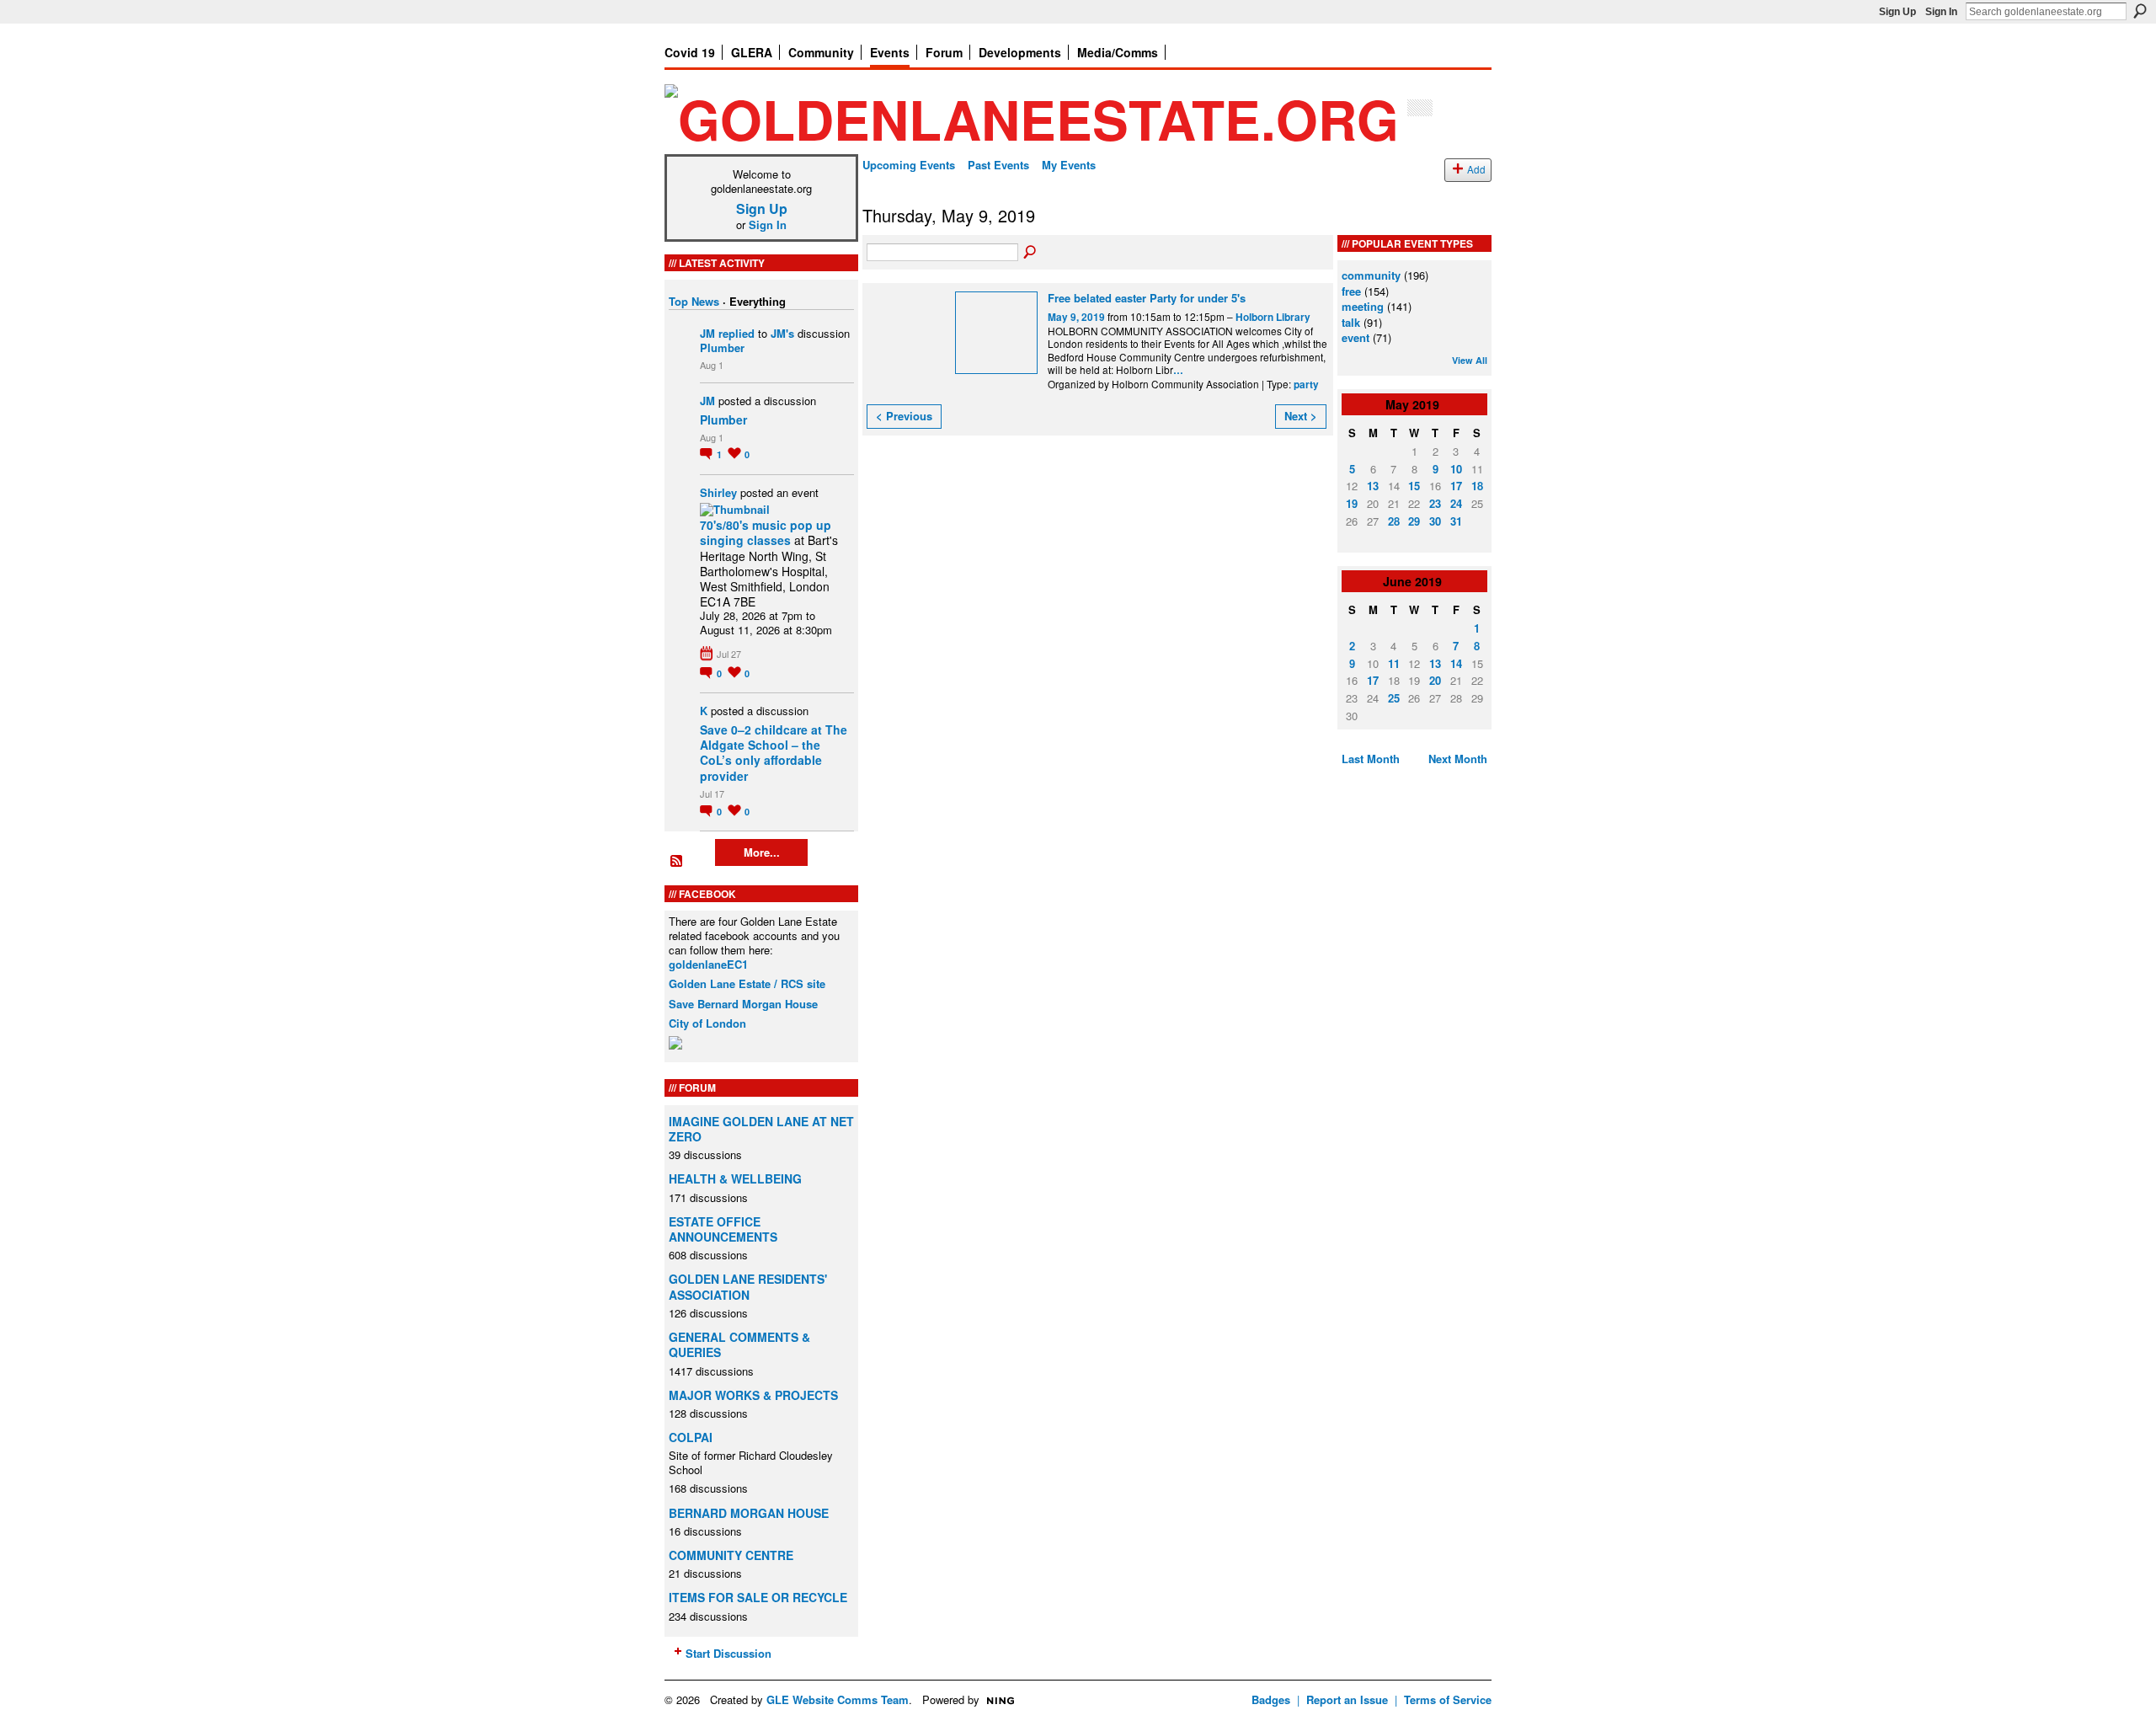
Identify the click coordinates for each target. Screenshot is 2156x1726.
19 (1352, 503)
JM (707, 333)
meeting (1363, 306)
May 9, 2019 (1076, 317)
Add (1476, 169)
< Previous (904, 416)
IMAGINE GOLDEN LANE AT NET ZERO (761, 1129)
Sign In (1941, 12)
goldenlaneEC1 (708, 964)
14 (1456, 663)
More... (762, 852)
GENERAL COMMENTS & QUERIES (739, 1344)
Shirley (718, 492)
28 (1394, 521)
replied (736, 333)
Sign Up (1897, 12)
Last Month (1371, 759)
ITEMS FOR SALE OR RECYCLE (758, 1597)
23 (1435, 503)
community (1371, 275)
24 (1456, 503)
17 (1456, 486)
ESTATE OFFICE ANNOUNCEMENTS (723, 1229)
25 (1394, 698)
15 (1414, 486)
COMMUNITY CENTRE (731, 1555)
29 (1414, 521)
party (1306, 385)
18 (1477, 486)
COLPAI (691, 1437)
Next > (1301, 416)
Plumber (722, 347)
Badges (1271, 1699)
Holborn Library (1273, 317)
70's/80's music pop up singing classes (766, 532)
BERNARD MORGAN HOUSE (749, 1513)
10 (1456, 469)
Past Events (998, 165)
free (1351, 291)
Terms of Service (1448, 1699)
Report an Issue (1347, 1699)
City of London (707, 1023)
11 (1394, 663)
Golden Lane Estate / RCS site (747, 983)
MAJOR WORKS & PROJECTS (753, 1395)
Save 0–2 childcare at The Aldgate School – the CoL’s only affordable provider (774, 753)
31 (1456, 521)
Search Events (1031, 253)
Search (2140, 11)
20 (1435, 680)
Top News (694, 301)
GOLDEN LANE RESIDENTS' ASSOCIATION (748, 1286)
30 (1435, 521)
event (1356, 337)
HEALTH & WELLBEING (735, 1178)
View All (1470, 360)
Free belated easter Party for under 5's (1147, 298)
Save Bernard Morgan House (743, 1004)
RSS (677, 862)
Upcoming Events (909, 165)
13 (1373, 486)
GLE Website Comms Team (838, 1699)
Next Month (1458, 759)
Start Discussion (728, 1653)
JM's (782, 333)
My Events (1069, 165)
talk (1351, 322)
